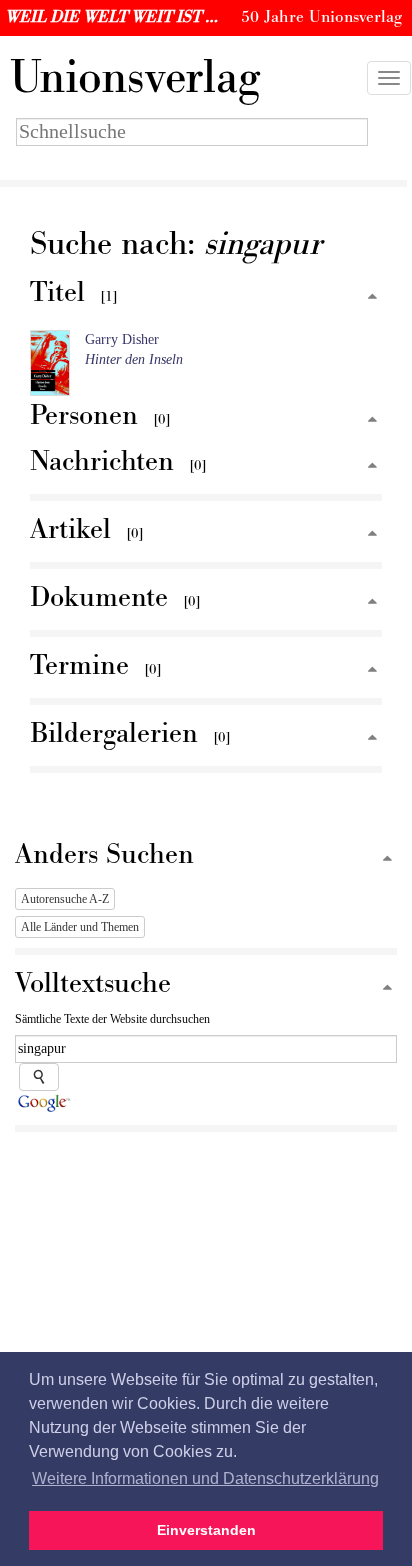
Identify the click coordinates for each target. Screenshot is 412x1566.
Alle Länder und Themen (80, 927)
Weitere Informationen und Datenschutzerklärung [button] (205, 1478)
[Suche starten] (39, 1077)
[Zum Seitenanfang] (372, 297)
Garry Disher (122, 339)
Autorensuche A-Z (65, 899)
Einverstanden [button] (206, 1530)
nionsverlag (135, 78)
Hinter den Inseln (134, 359)
